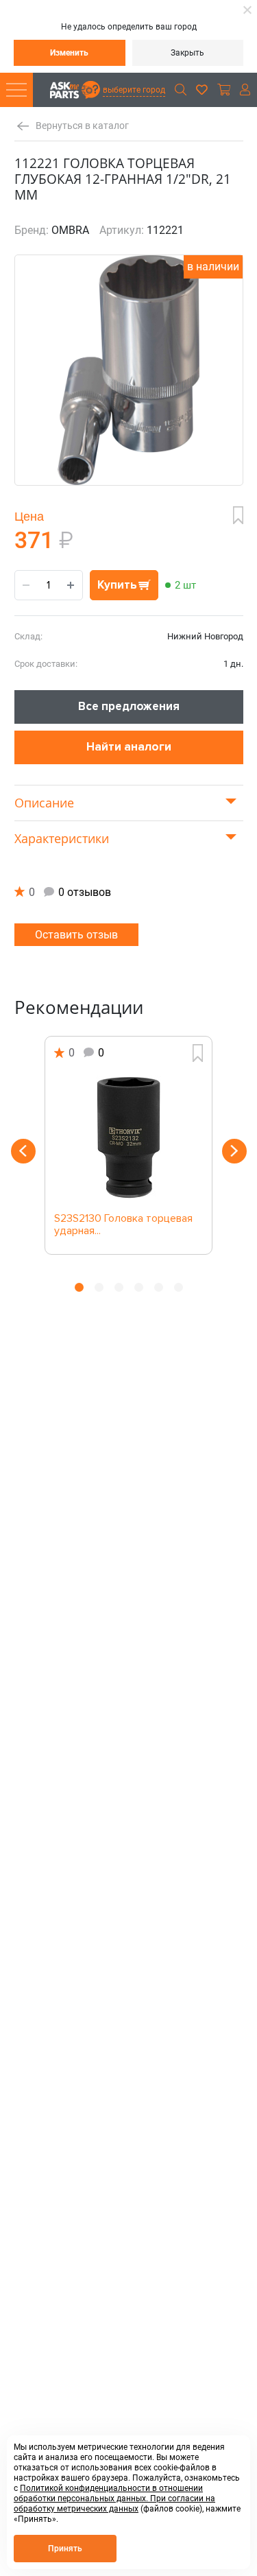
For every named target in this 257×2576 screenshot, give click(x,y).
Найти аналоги (129, 747)
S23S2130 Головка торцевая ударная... (123, 1225)
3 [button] (119, 1287)
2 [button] (99, 1287)
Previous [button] (23, 1151)
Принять (65, 2549)
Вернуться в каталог (82, 126)
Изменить (69, 53)
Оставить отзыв (76, 935)
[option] (129, 1145)
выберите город (134, 90)
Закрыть (187, 53)
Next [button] (234, 1151)
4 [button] (139, 1287)
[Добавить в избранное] (238, 515)
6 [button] (179, 1287)
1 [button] (79, 1287)
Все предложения (129, 706)
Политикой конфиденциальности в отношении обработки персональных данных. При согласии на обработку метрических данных (114, 2498)
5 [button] (159, 1287)
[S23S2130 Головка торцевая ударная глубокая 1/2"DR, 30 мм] (128, 1137)
